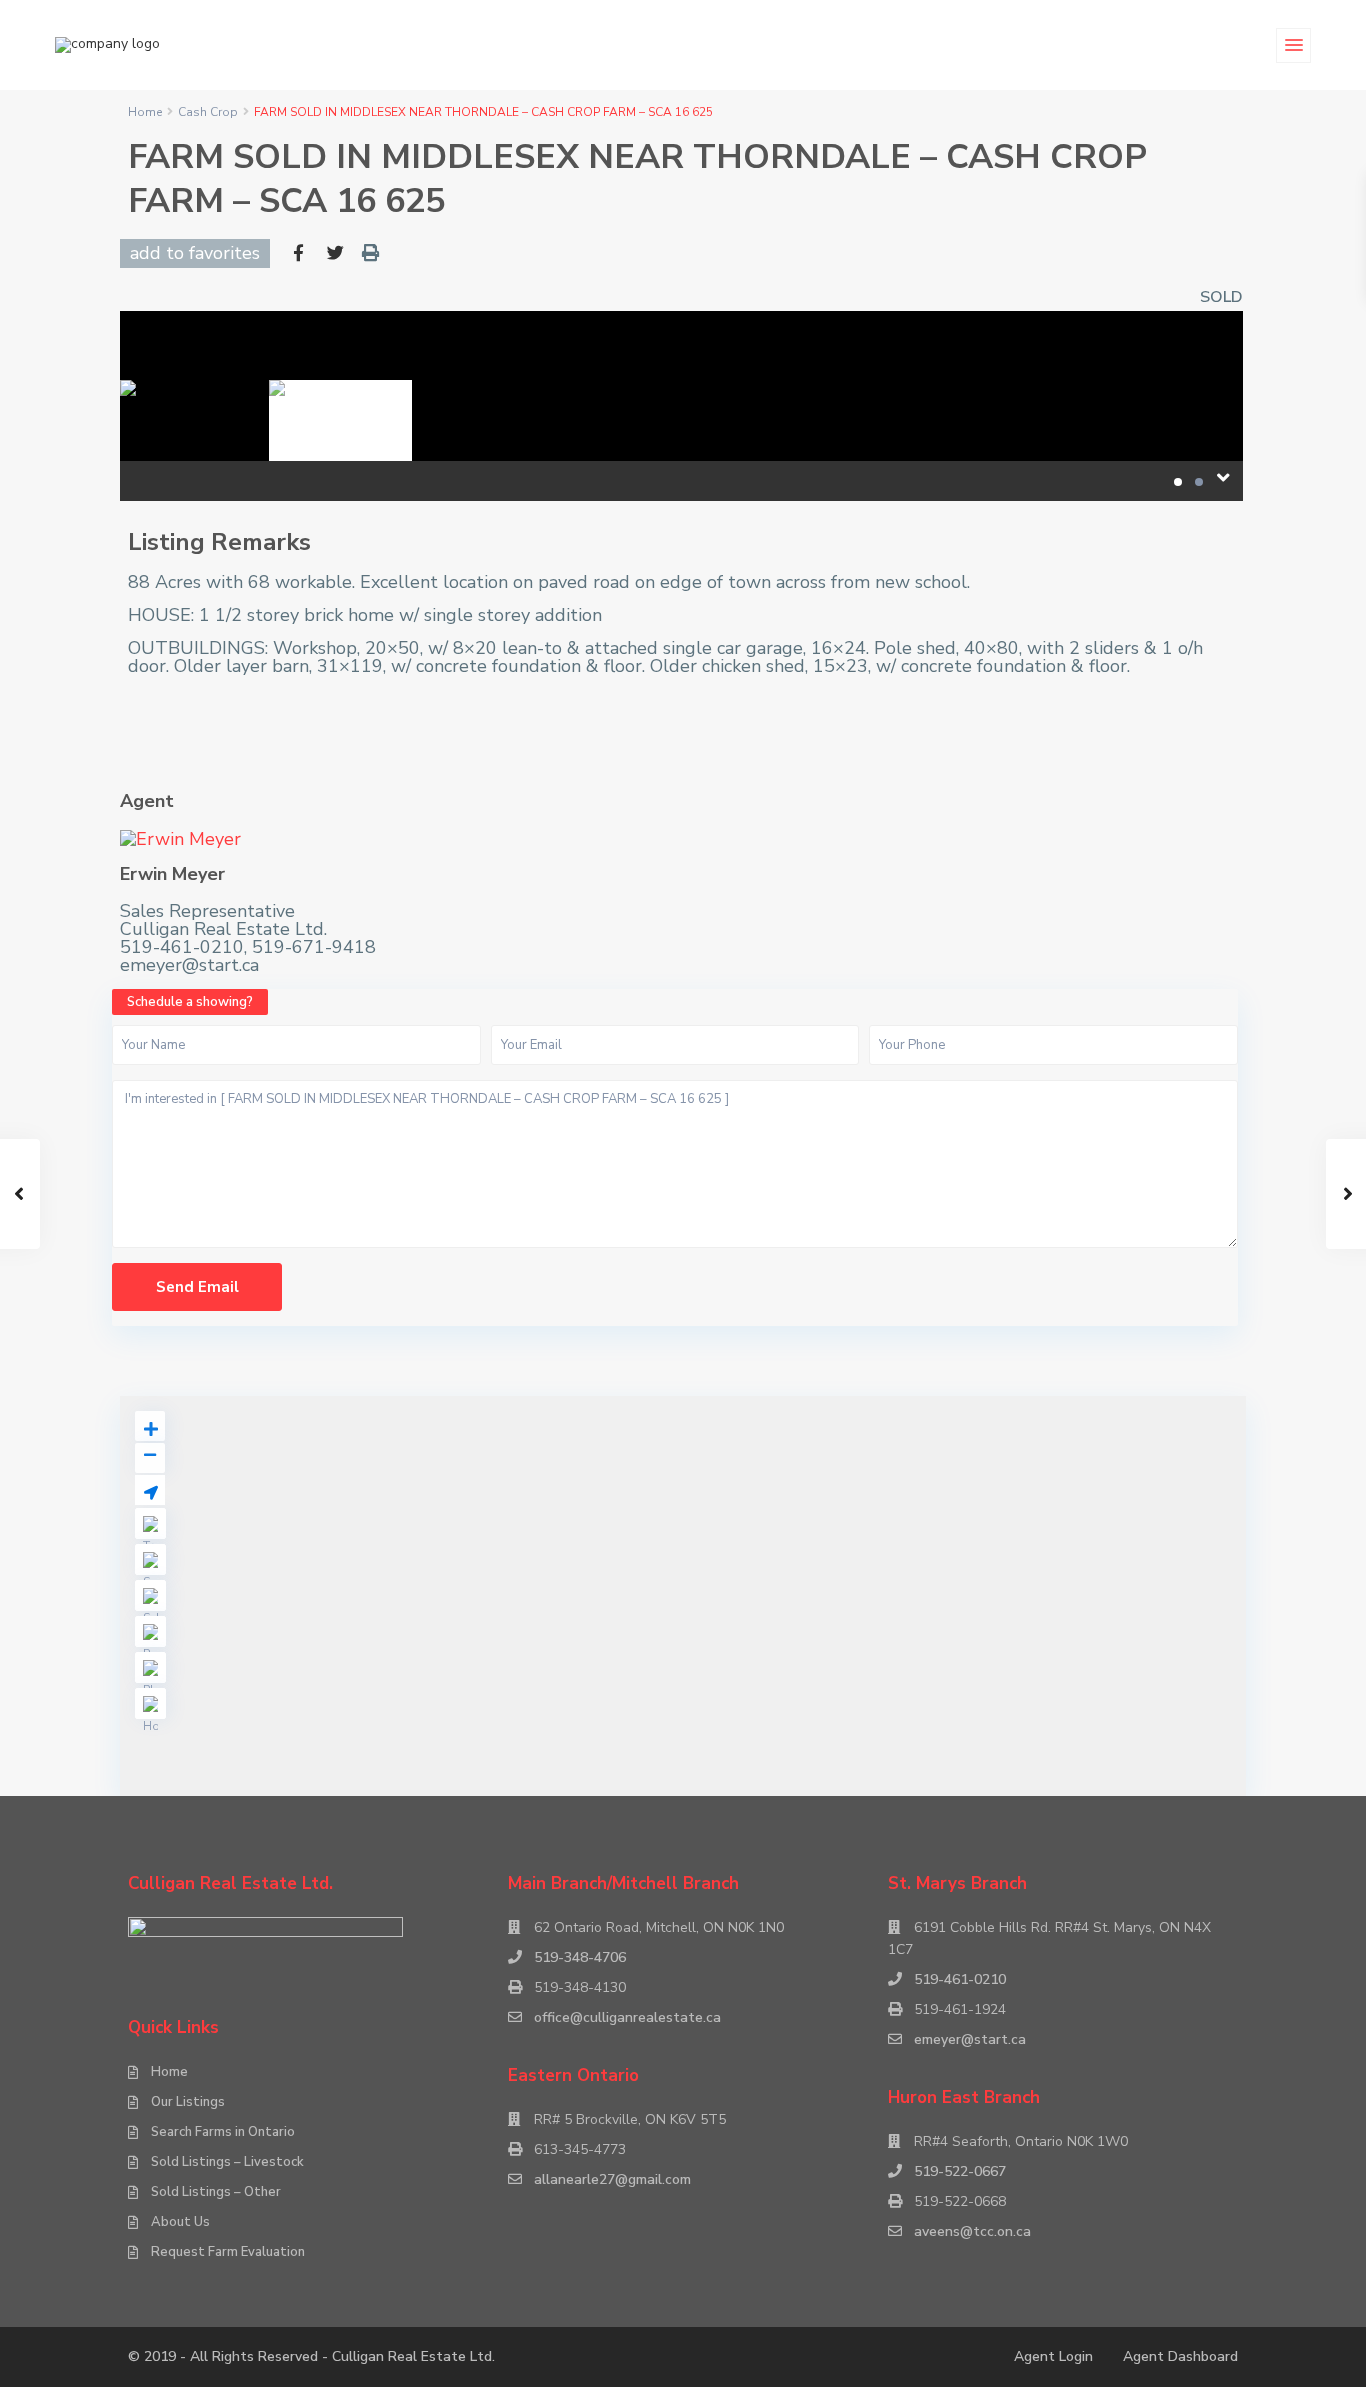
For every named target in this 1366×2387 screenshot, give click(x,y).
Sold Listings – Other (216, 2192)
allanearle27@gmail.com (612, 2179)
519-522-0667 (960, 2171)
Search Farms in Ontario (223, 2132)
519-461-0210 (960, 1979)
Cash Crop (208, 112)
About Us (180, 2222)
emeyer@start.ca (970, 2039)
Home (145, 112)
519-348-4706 (580, 1957)
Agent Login (1053, 2356)
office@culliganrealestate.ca (627, 2017)
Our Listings (188, 2102)
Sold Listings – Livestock (227, 2162)
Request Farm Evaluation (228, 2252)
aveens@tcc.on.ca (972, 2231)
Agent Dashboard (1180, 2356)
